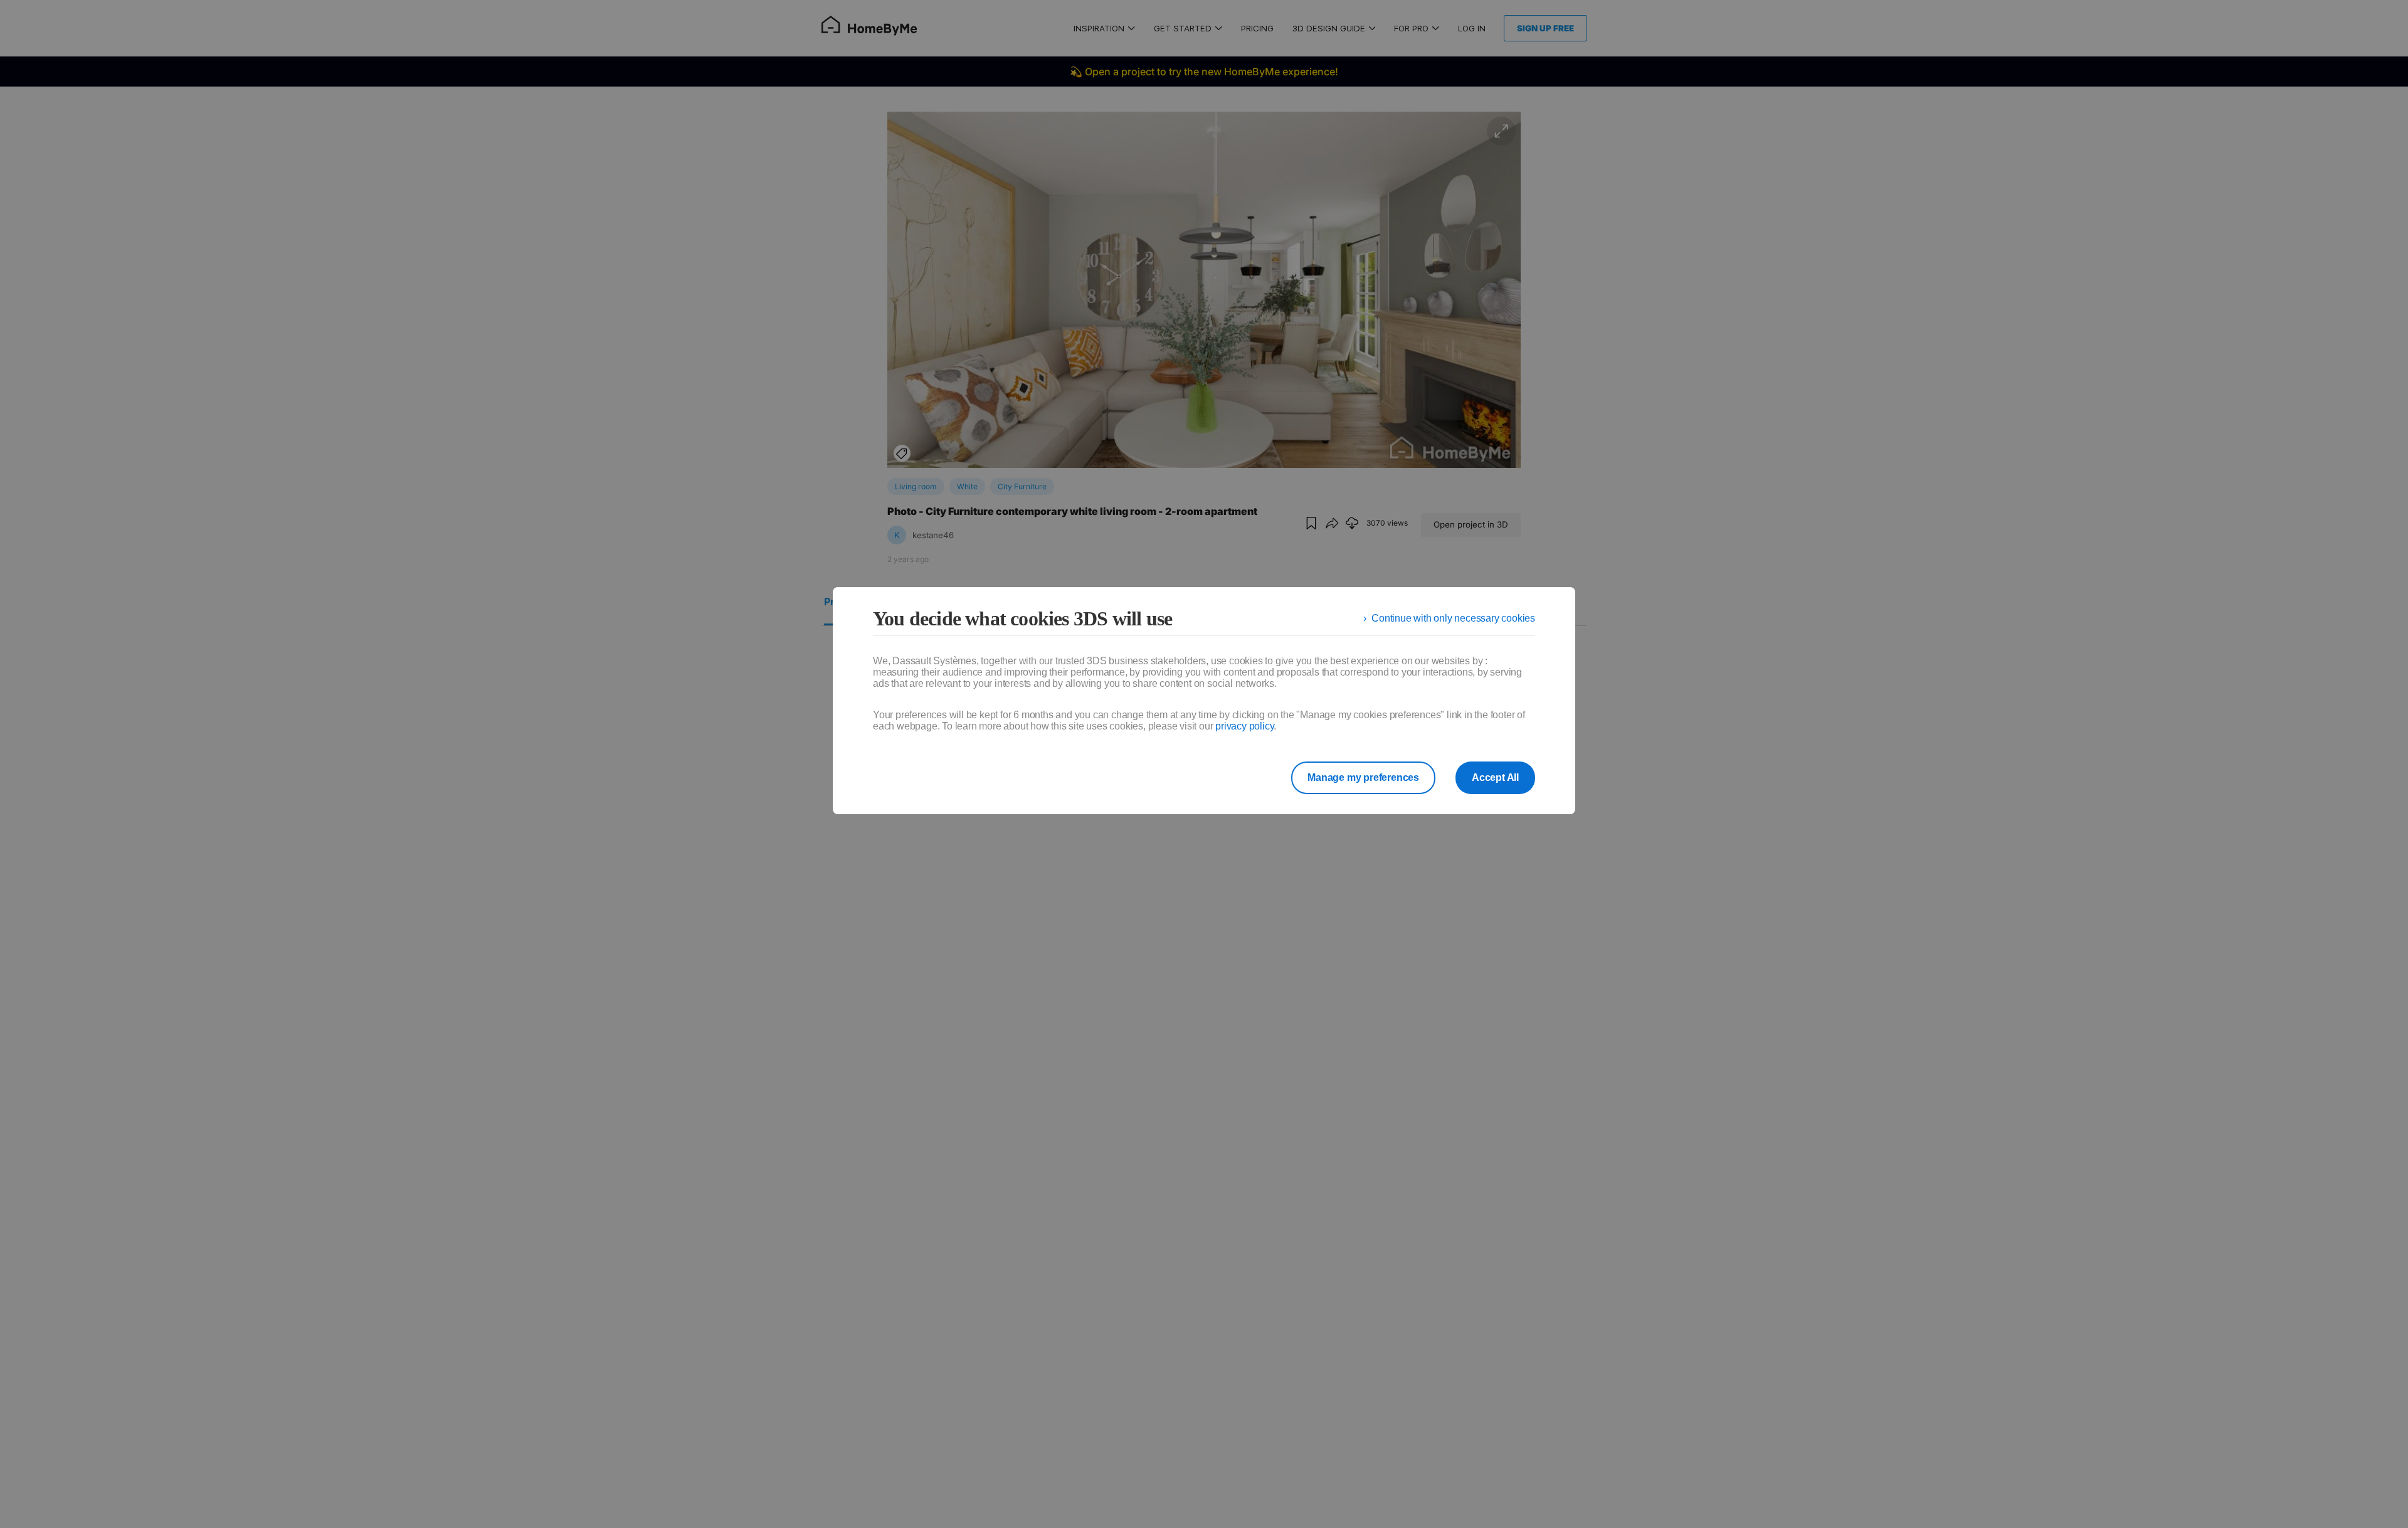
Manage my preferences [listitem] (1363, 777)
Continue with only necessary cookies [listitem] (1453, 618)
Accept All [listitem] (1495, 777)
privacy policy (1244, 726)
